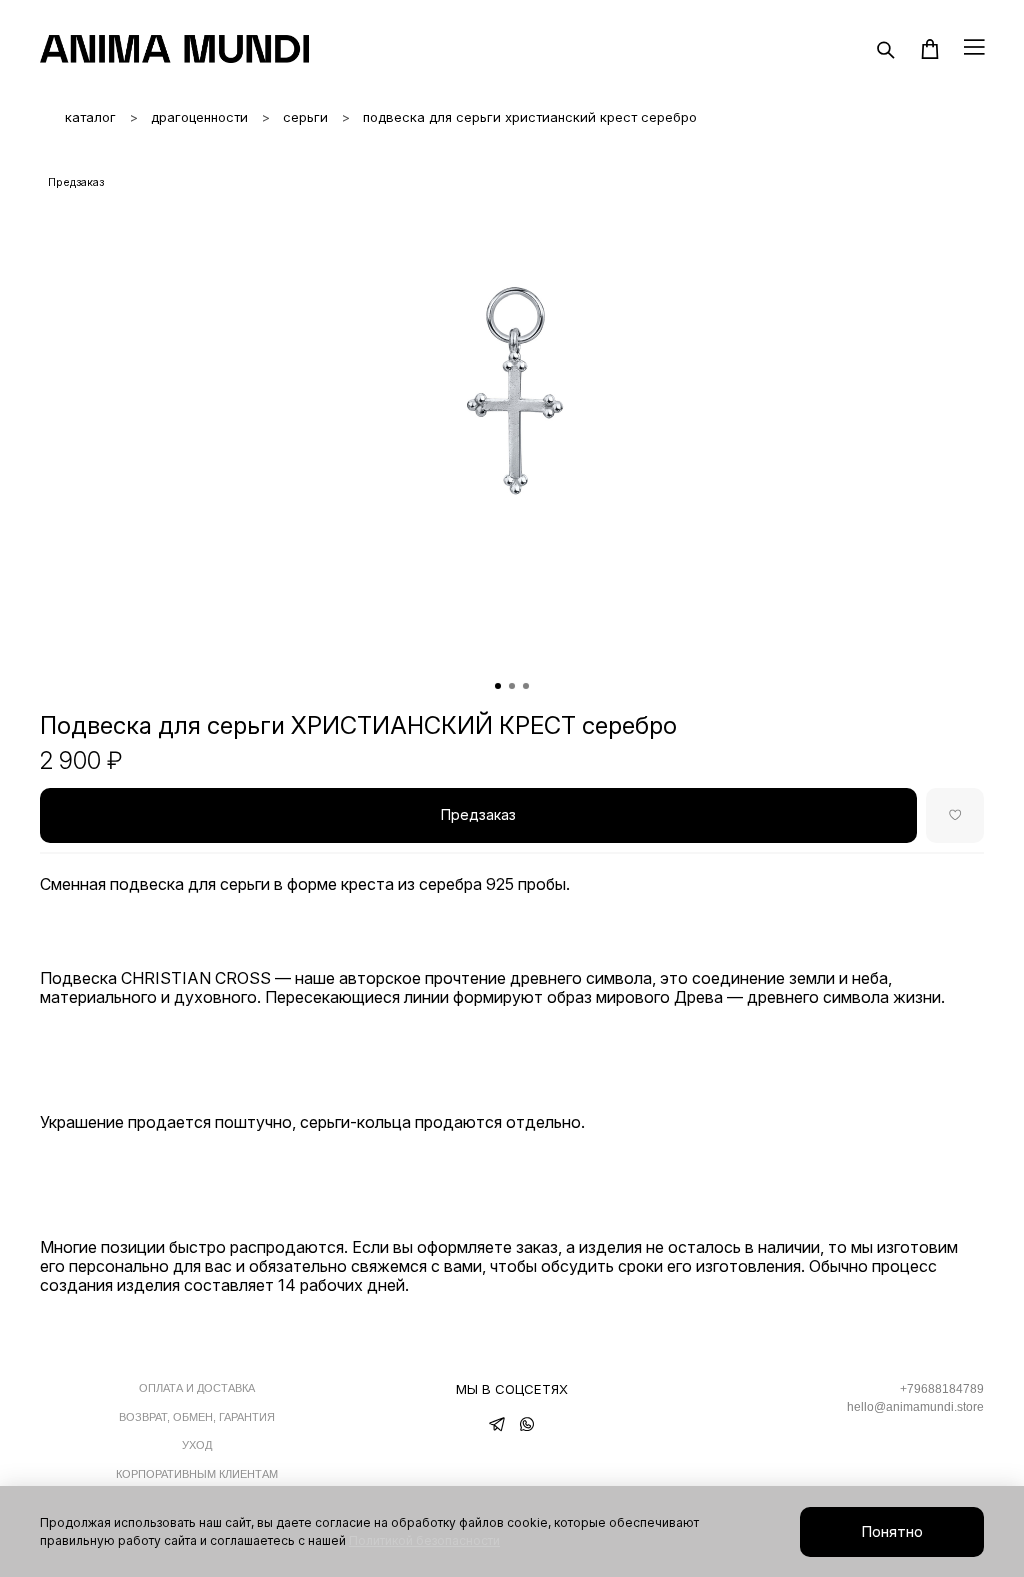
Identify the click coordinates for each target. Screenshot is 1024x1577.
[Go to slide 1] (498, 686)
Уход (197, 1445)
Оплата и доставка (197, 1388)
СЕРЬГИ (305, 117)
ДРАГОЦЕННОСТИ (199, 117)
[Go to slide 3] (526, 686)
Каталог (90, 117)
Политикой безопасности (424, 1540)
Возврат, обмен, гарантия (197, 1417)
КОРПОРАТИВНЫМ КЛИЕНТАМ (197, 1474)
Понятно (892, 1531)
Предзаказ (478, 814)
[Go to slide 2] (512, 686)
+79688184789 (942, 1389)
